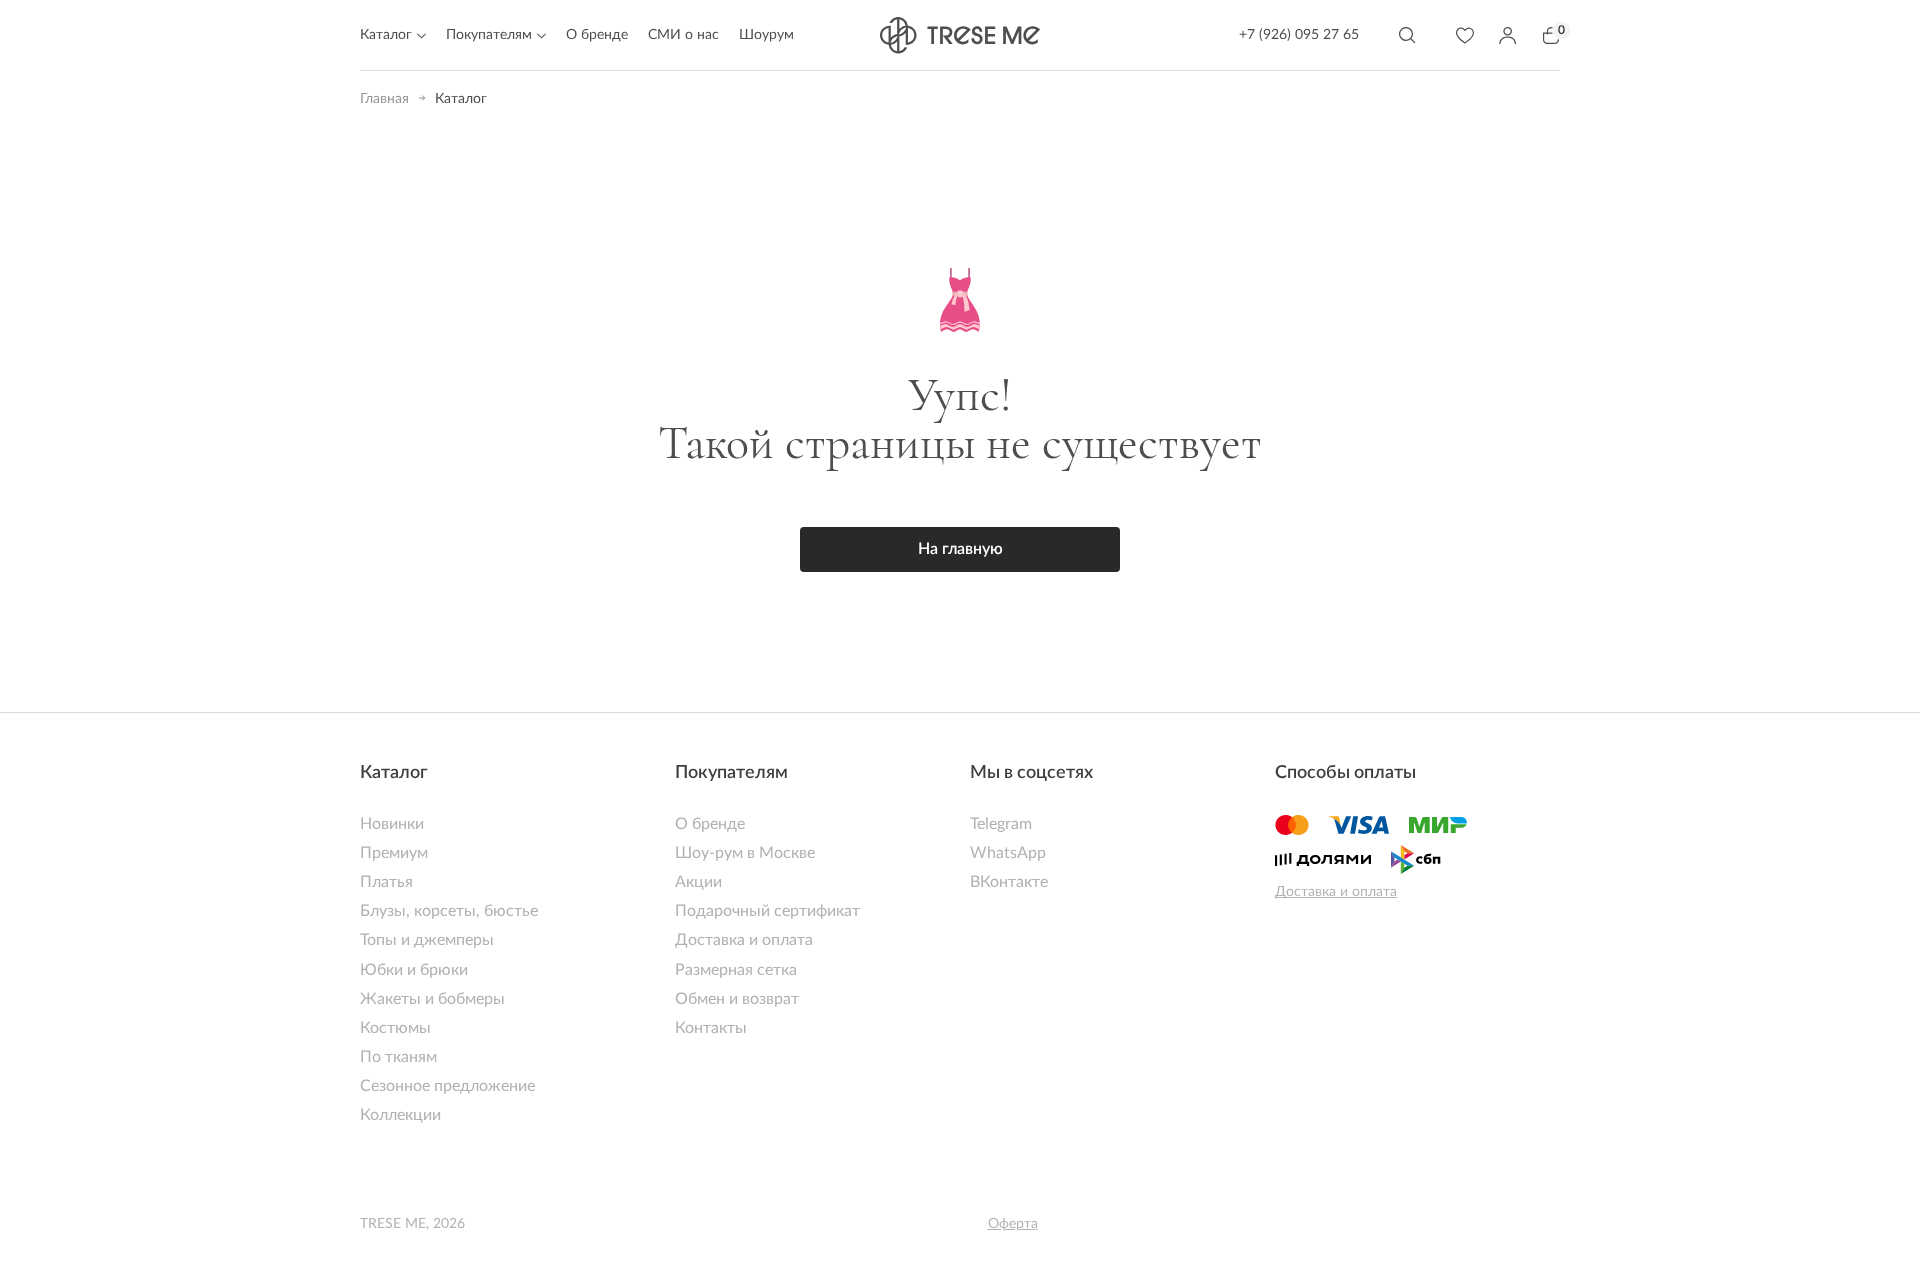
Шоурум (766, 35)
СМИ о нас (683, 35)
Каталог (394, 773)
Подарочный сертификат (767, 911)
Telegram (1001, 824)
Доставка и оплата (744, 940)
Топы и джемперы (427, 940)
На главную (960, 549)
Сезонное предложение (447, 1086)
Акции (698, 882)
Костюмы (395, 1028)
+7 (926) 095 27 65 (1299, 35)
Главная (384, 99)
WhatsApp (1008, 853)
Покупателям (731, 773)
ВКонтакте (1009, 882)
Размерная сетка (736, 970)
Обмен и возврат (737, 999)
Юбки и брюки (414, 970)
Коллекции (400, 1115)
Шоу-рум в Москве (745, 853)
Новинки (392, 824)
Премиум (394, 853)
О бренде (597, 35)
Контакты (711, 1028)
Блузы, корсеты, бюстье (449, 911)
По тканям (398, 1057)
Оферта (1013, 1224)
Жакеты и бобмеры (432, 999)
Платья (386, 882)
